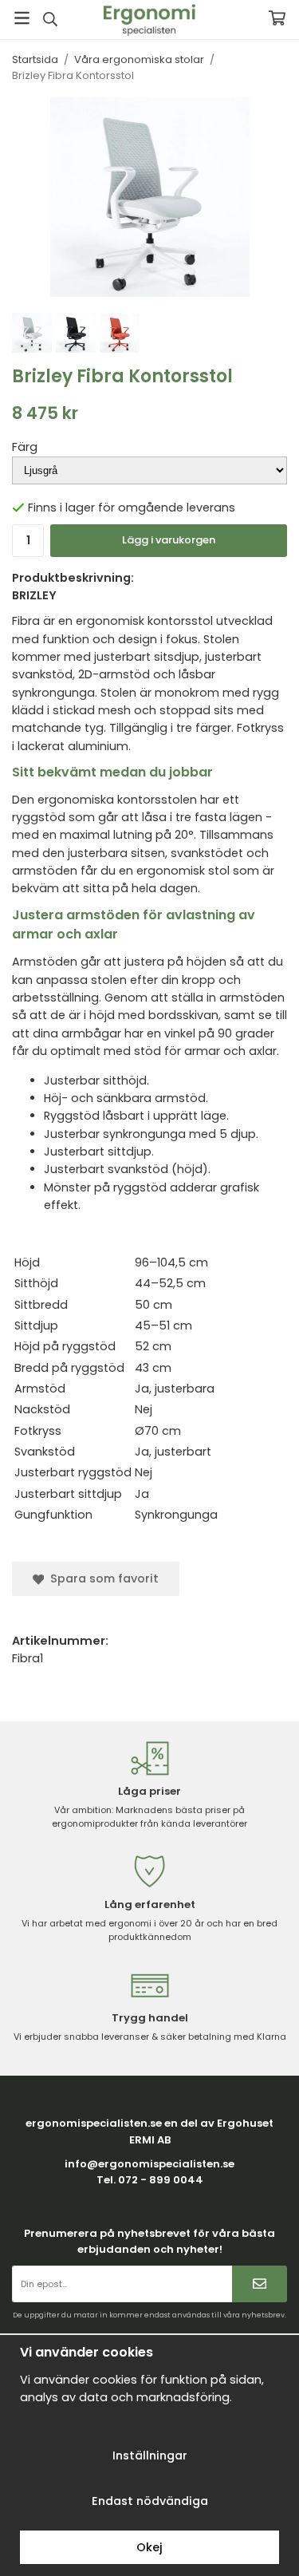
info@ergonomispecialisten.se (149, 2164)
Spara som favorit (101, 1578)
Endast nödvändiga (150, 2501)
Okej (149, 2547)
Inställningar (150, 2455)
